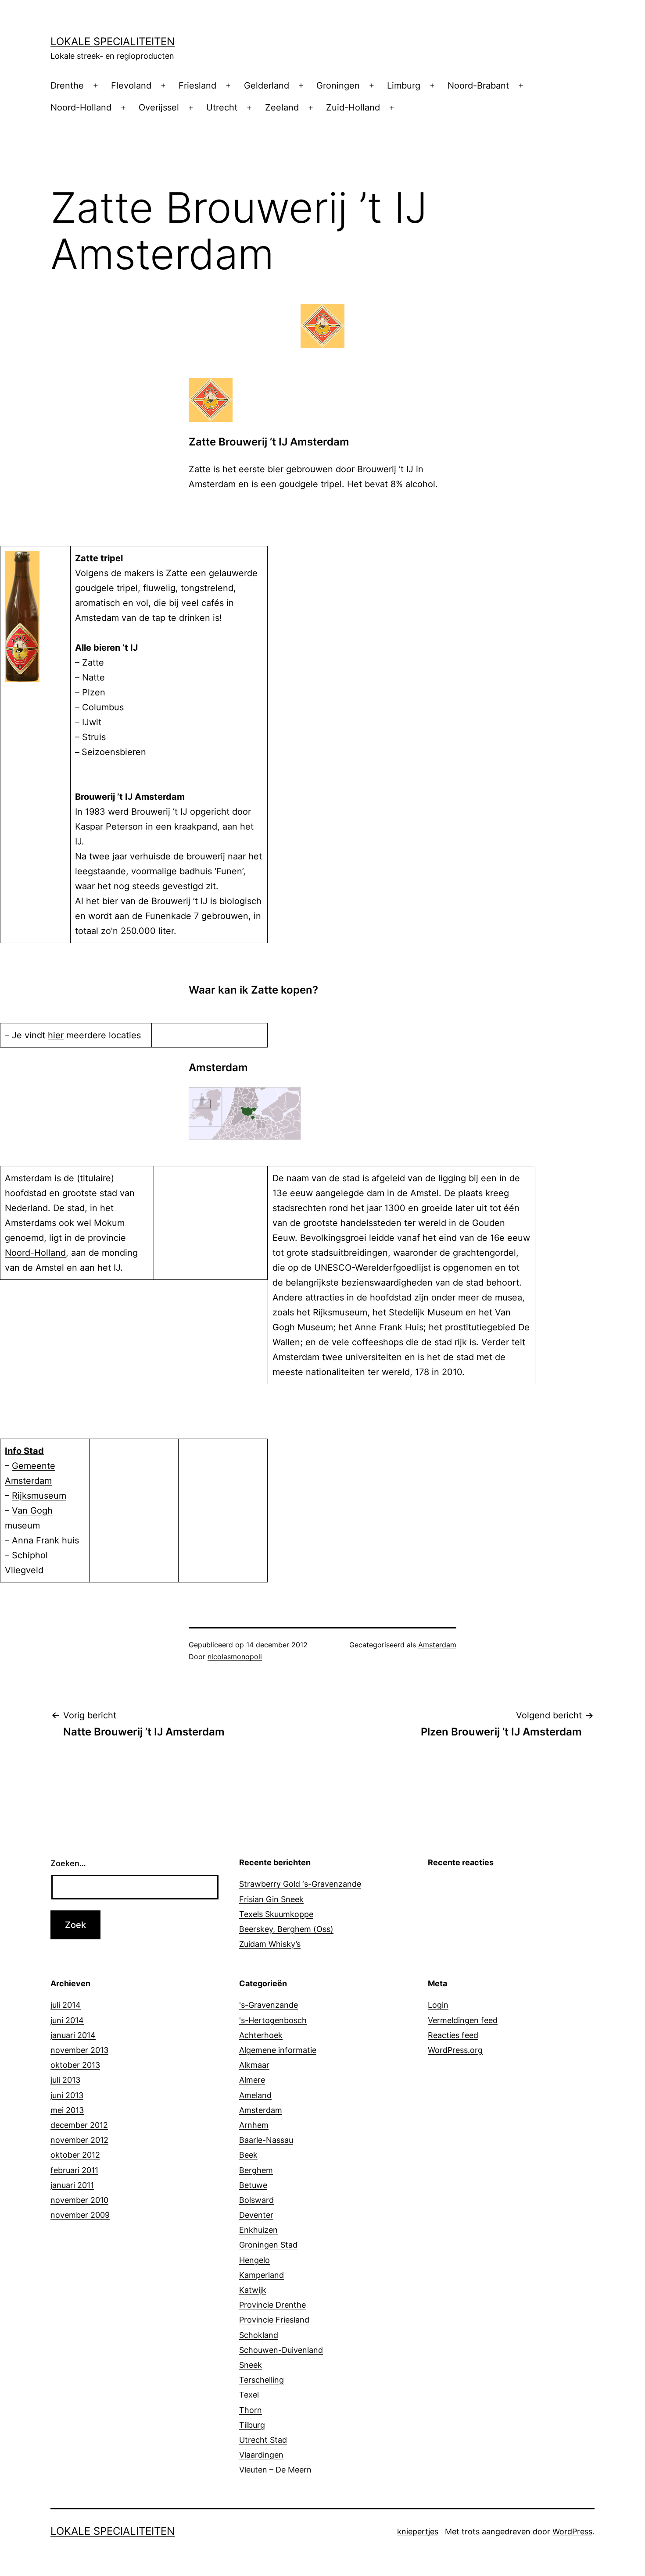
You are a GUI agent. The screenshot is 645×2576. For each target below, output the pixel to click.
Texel (249, 2395)
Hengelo (254, 2260)
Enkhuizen (258, 2230)
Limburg (404, 86)
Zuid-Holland (353, 107)
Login (438, 2005)
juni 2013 (67, 2095)
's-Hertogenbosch (273, 2020)
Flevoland (131, 86)
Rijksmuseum (39, 1496)
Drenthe (67, 86)
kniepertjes (418, 2531)
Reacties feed (453, 2035)
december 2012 (79, 2125)
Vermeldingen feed (463, 2020)
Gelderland (267, 86)
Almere (252, 2080)
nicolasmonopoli (235, 1657)
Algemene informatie (278, 2050)
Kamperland (262, 2275)
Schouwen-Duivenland (281, 2350)
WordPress (572, 2531)
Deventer (256, 2215)
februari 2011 (74, 2170)
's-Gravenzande (269, 2005)
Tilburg (252, 2425)
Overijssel (159, 107)
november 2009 (80, 2215)
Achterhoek (261, 2035)
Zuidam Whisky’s (270, 1944)
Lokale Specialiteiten (113, 41)
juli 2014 (66, 2005)
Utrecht (222, 107)
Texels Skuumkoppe (276, 1914)
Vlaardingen (261, 2455)
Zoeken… (68, 1863)
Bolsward (256, 2200)
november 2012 (79, 2140)
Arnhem (254, 2125)
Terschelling (262, 2380)
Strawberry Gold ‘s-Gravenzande (300, 1884)
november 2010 (79, 2200)
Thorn (251, 2410)
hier (56, 1035)
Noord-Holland (81, 107)
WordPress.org (455, 2050)
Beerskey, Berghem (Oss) (286, 1929)
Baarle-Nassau (266, 2140)
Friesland (197, 86)
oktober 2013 (75, 2065)
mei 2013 (67, 2110)
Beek (248, 2155)
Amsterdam (437, 1645)
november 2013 (79, 2050)
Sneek (251, 2365)
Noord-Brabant (478, 86)
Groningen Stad (268, 2245)
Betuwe (253, 2185)
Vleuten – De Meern (275, 2470)
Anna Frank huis (45, 1540)
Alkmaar (254, 2065)
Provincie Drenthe (272, 2305)
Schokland (259, 2335)
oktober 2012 (75, 2155)
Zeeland (282, 107)
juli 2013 (65, 2080)
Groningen (338, 86)
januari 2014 (73, 2035)
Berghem (256, 2170)
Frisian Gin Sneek (271, 1899)
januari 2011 (72, 2185)
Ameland (255, 2095)
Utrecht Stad (263, 2440)
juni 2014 (67, 2020)
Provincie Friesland (274, 2320)
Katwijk (253, 2290)
